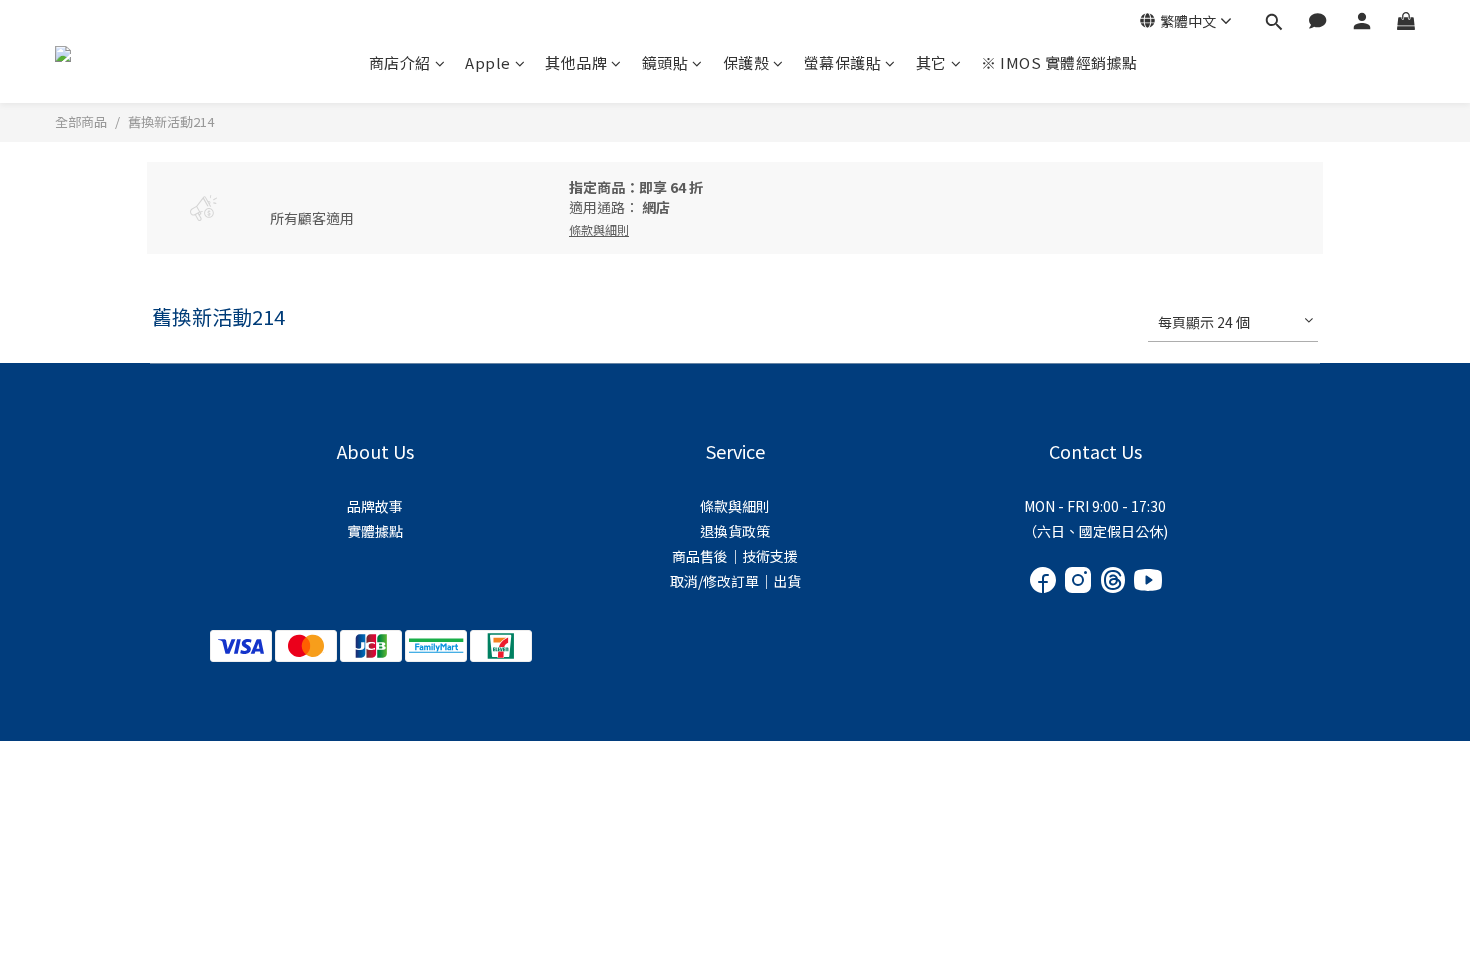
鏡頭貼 (665, 62)
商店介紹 (400, 62)
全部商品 (81, 121)
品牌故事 (375, 506)
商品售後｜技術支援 (735, 556)
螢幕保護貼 (843, 62)
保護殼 (746, 62)
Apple (488, 62)
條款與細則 (735, 506)
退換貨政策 (735, 531)
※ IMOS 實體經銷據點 (1059, 62)
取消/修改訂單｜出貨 (735, 581)
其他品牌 (576, 62)
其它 (931, 62)
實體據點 (375, 531)
